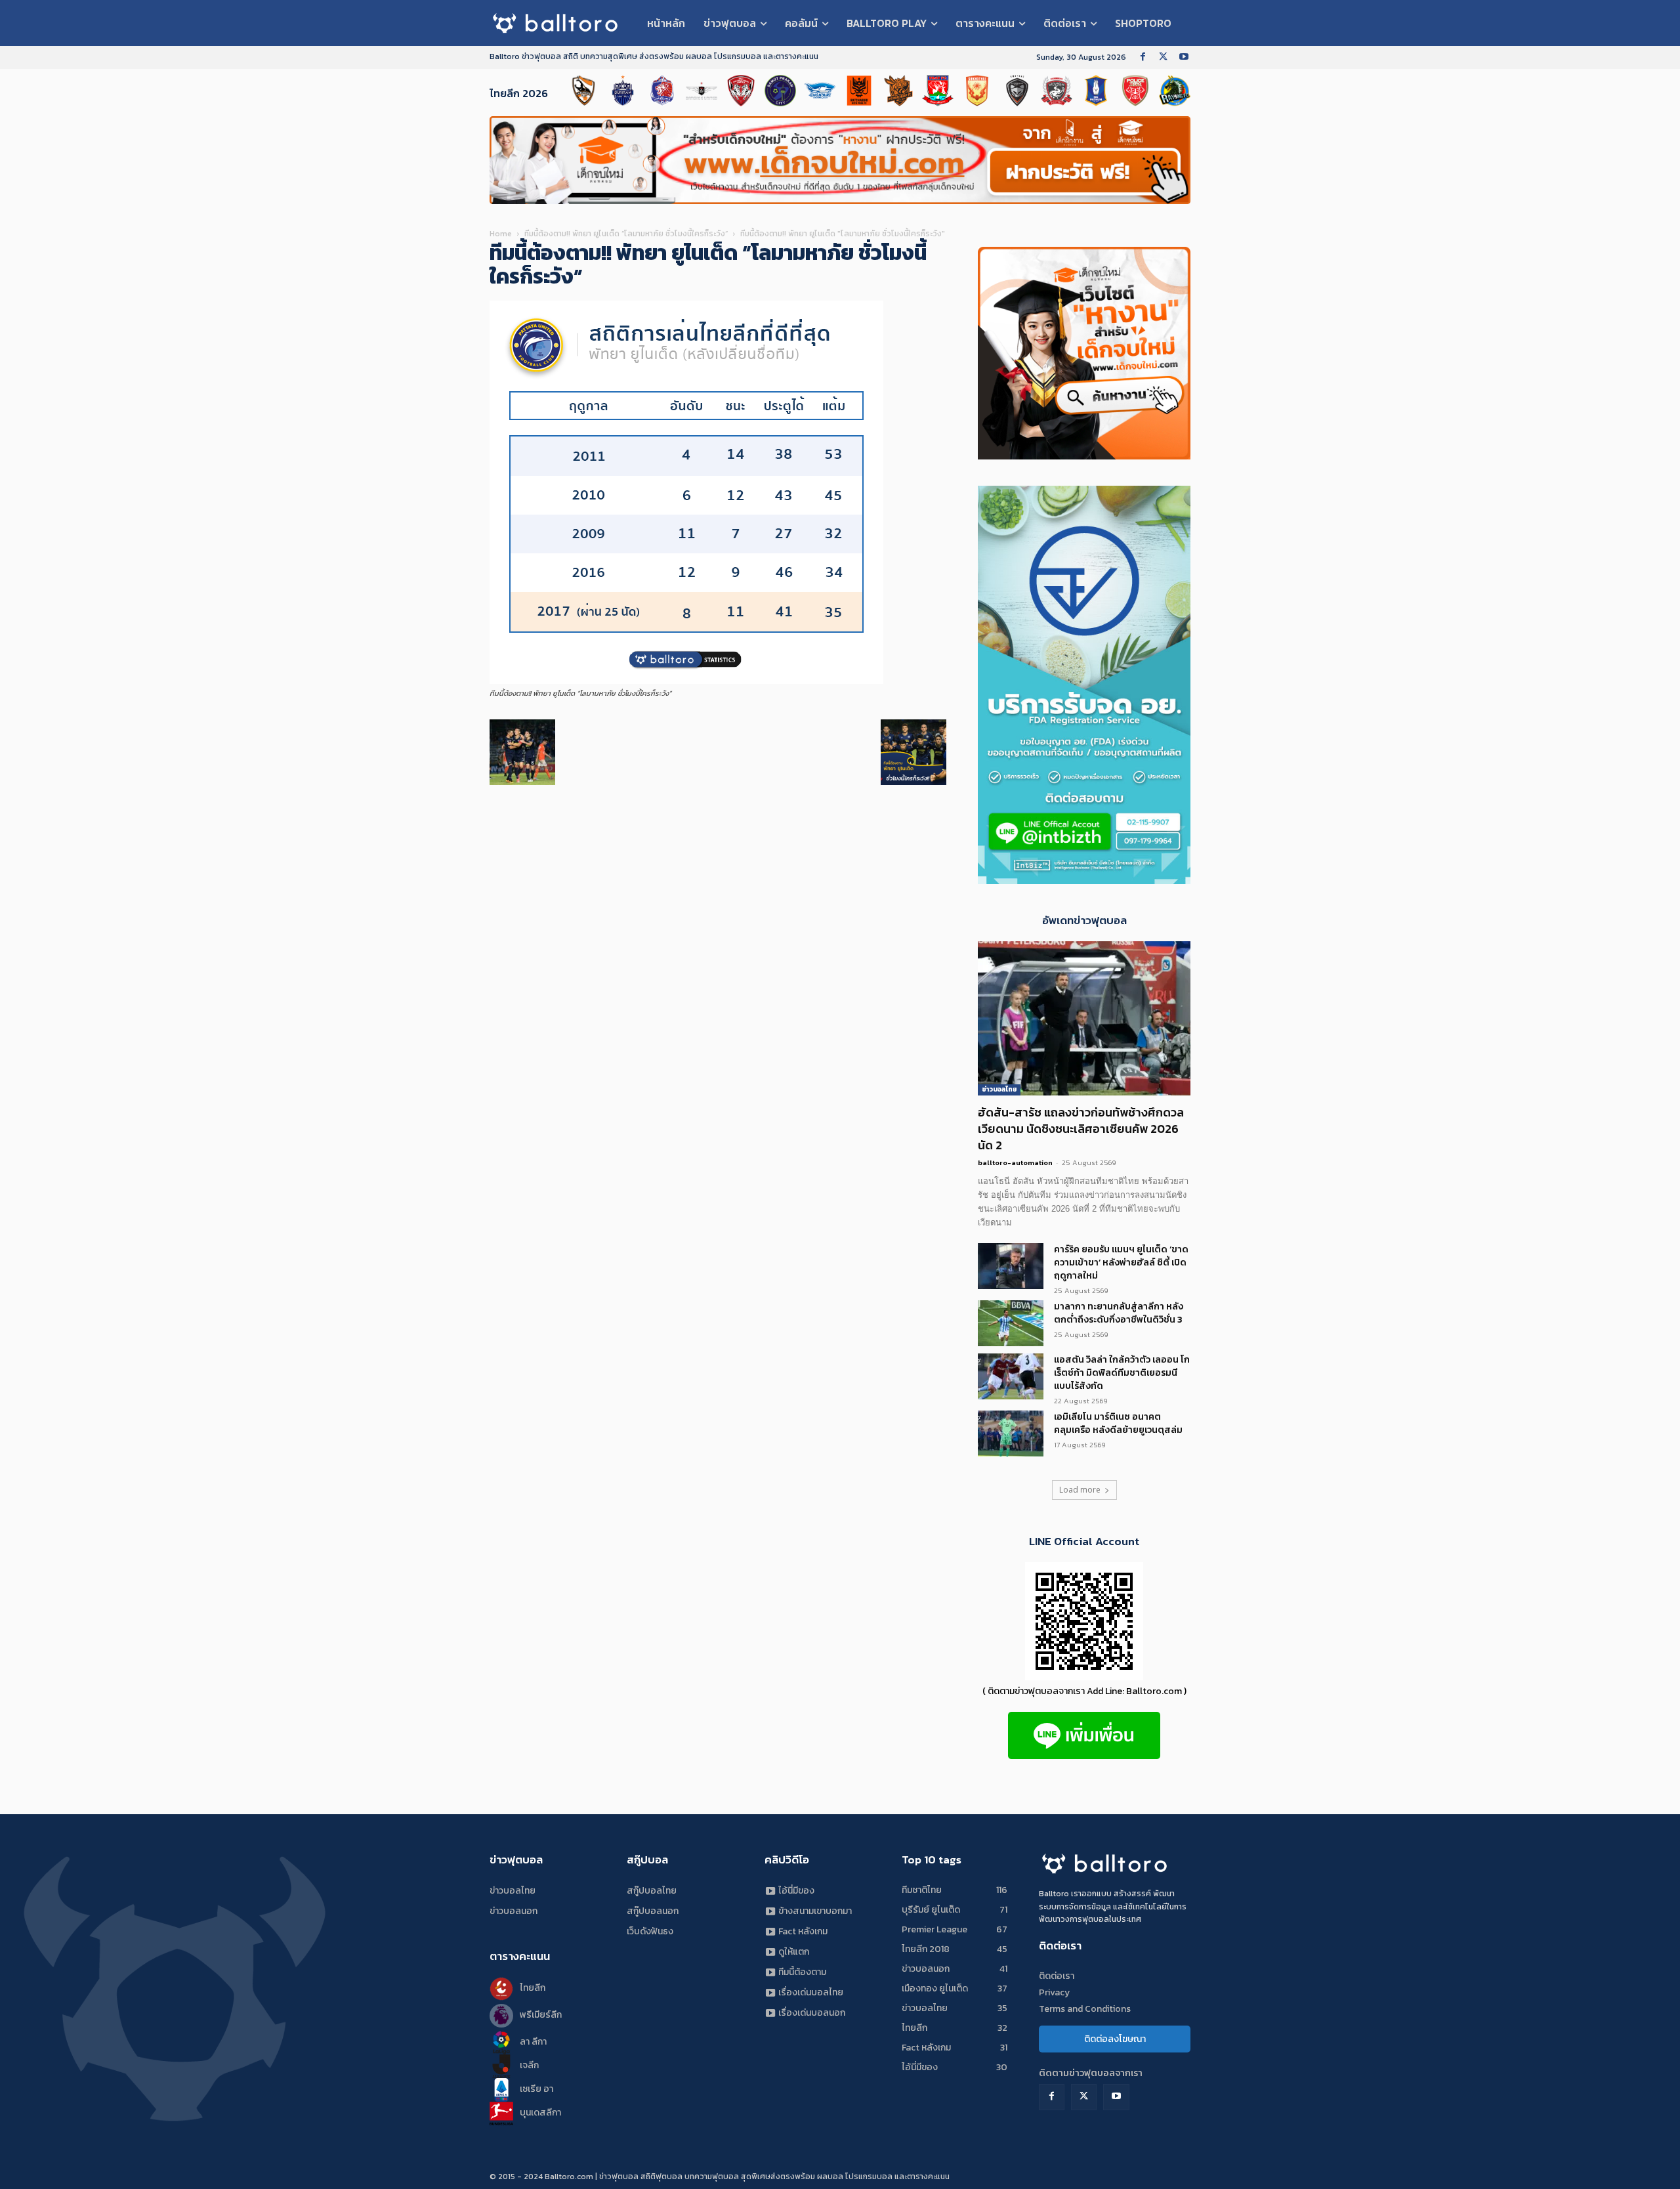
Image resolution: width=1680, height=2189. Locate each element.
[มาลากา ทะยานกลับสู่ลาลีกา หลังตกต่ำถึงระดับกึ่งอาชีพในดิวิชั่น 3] (1011, 1323)
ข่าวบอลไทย (999, 1089)
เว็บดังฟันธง (650, 1931)
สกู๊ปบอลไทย (652, 1891)
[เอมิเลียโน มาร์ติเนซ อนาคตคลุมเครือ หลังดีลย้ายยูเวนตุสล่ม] (1011, 1434)
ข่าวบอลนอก (514, 1911)
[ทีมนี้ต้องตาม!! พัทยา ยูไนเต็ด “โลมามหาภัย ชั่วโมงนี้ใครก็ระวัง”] (686, 681)
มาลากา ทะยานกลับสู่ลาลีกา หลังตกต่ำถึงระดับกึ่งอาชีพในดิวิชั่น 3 (1119, 1313)
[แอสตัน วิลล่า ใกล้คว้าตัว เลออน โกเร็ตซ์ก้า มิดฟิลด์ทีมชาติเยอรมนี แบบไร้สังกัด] (1011, 1376)
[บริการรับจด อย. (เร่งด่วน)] (1084, 456)
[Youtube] (1184, 57)
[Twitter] (1163, 57)
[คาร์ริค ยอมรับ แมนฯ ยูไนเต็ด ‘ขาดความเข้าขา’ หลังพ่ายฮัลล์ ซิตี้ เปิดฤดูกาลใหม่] (1011, 1266)
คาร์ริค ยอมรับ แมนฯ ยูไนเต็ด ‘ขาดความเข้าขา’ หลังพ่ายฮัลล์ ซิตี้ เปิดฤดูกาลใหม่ (1121, 1263)
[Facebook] (1143, 57)
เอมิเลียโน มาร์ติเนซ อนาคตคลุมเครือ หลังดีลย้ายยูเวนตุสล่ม (1118, 1423)
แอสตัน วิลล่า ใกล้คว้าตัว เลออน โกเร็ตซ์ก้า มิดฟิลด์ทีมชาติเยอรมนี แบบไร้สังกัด (1122, 1373)
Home (501, 234)
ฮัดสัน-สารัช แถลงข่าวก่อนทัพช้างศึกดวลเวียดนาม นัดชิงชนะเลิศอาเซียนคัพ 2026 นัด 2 (1081, 1129)
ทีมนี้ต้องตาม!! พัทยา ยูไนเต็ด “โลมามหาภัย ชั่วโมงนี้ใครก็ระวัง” (626, 234)
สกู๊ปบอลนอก (653, 1911)
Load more (1080, 1490)
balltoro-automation (1015, 1162)
